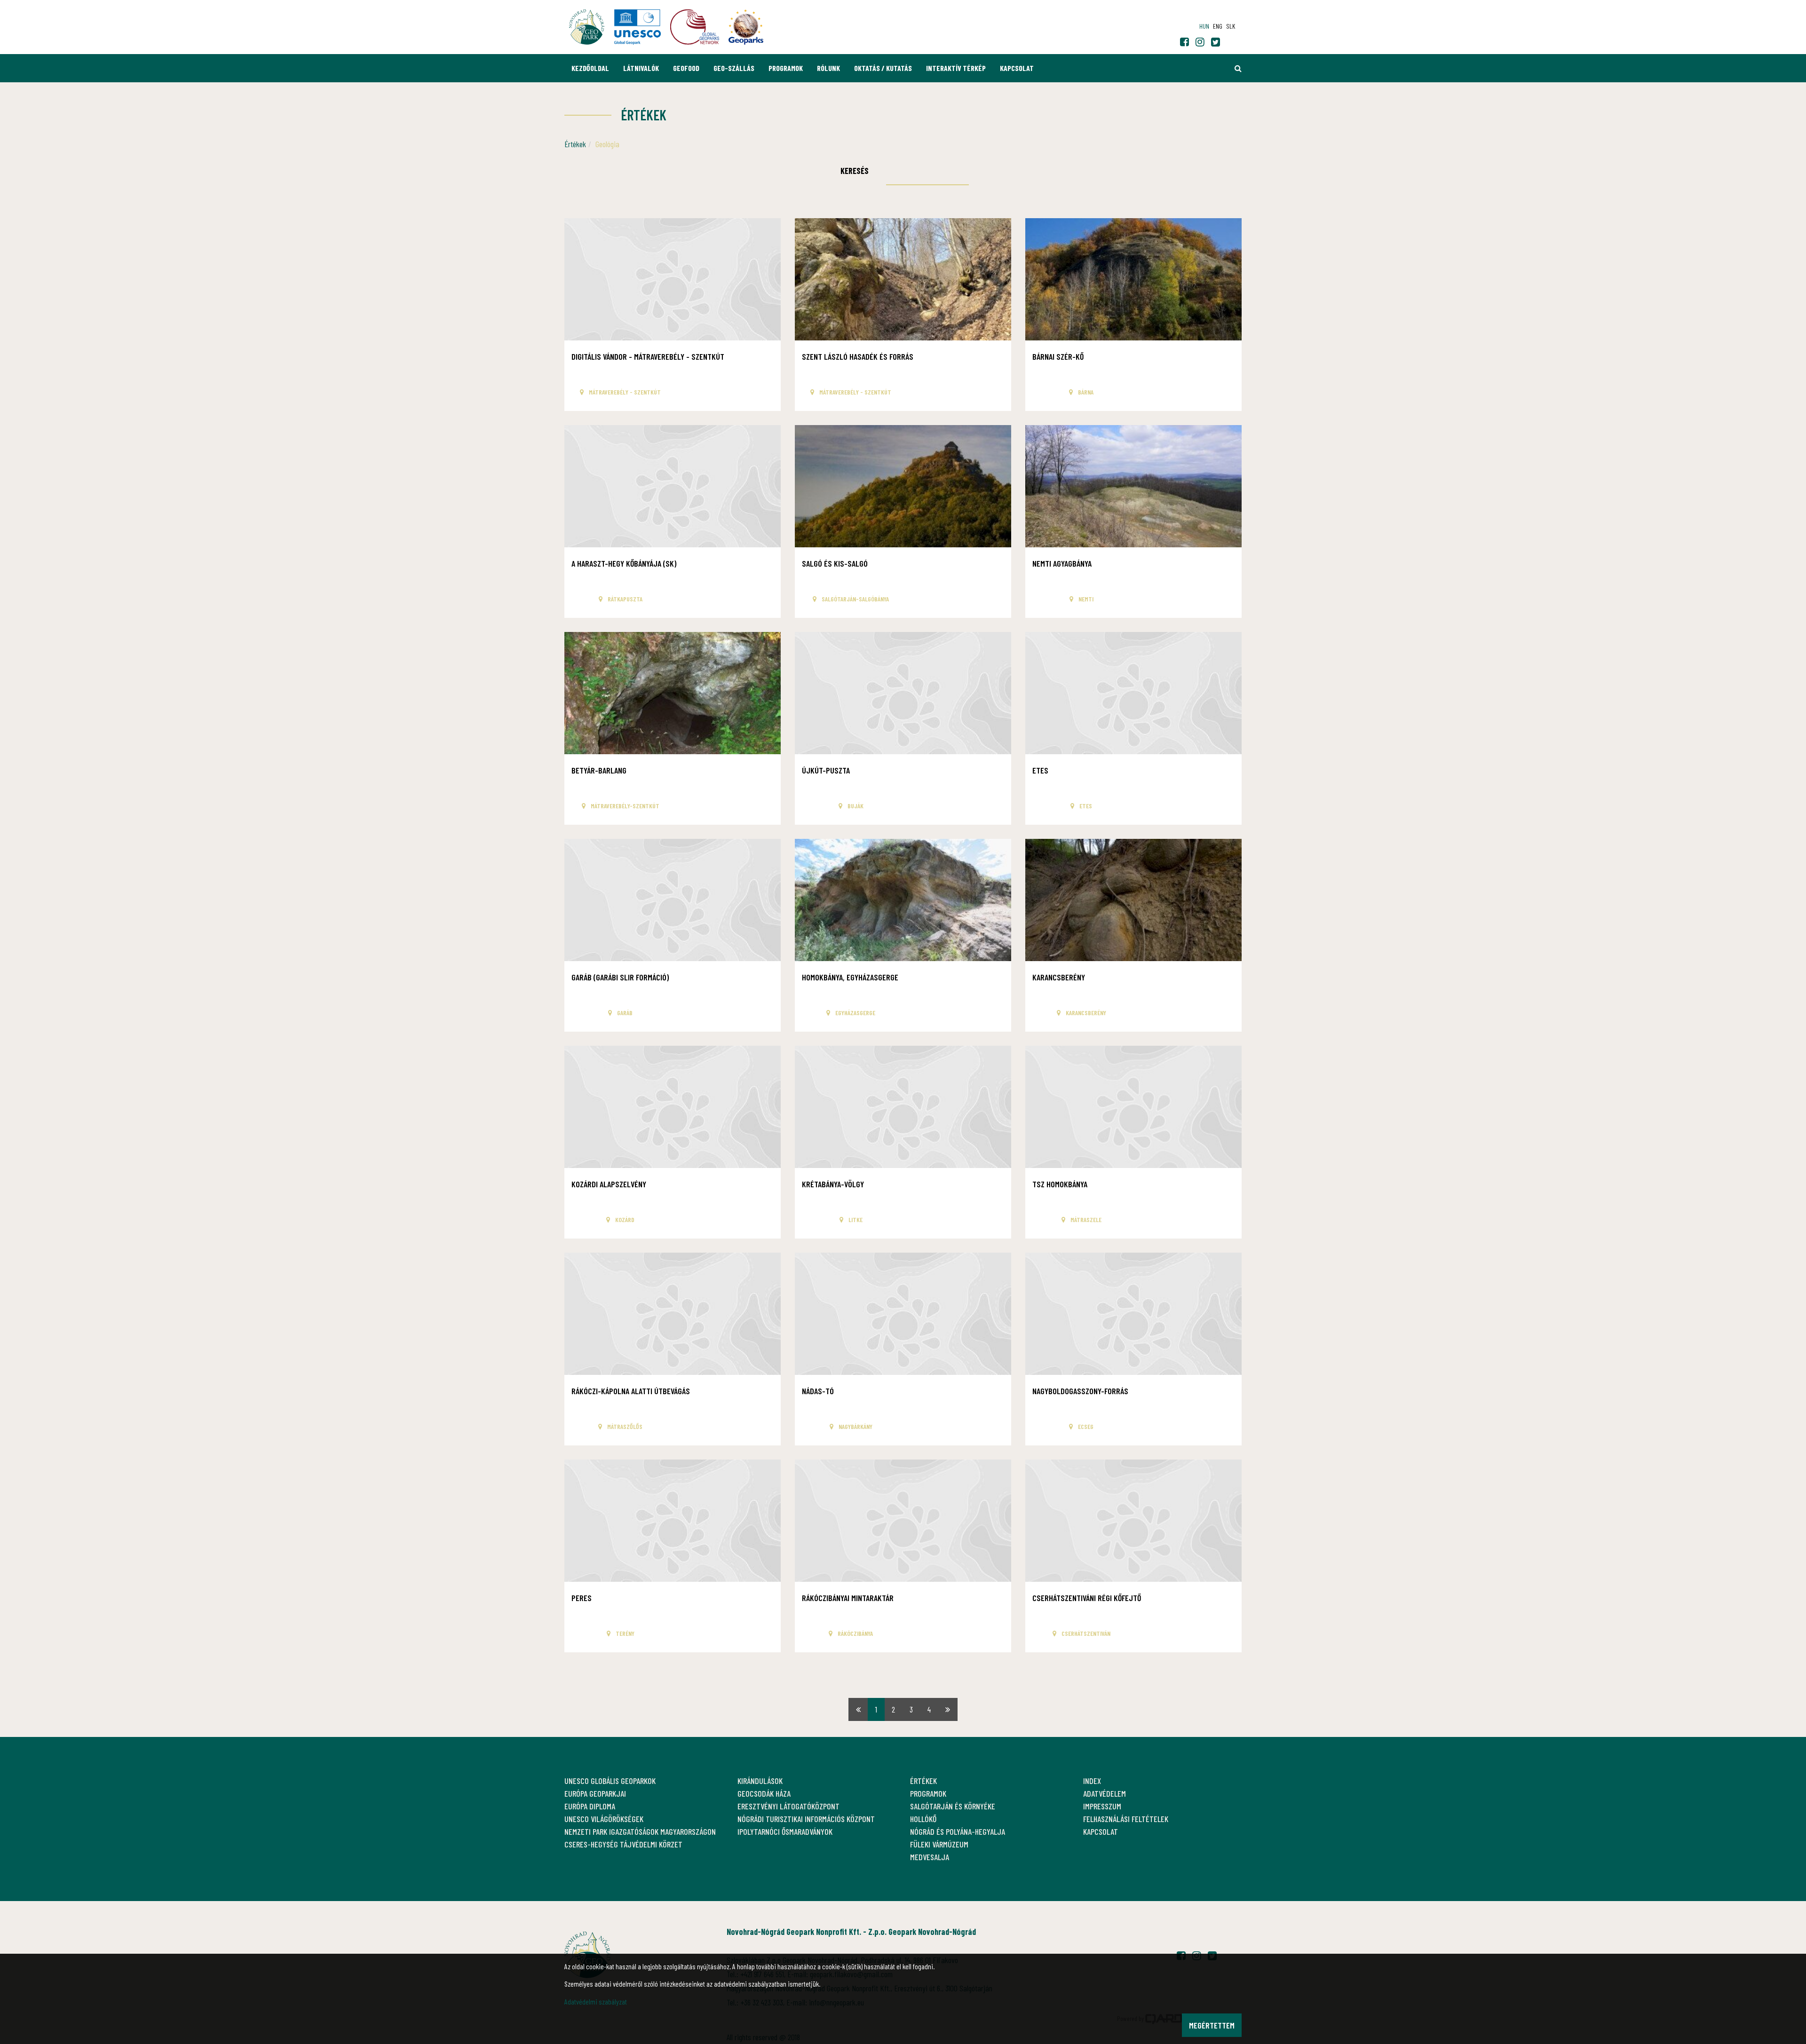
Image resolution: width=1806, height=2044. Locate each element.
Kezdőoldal (590, 68)
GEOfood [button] (686, 68)
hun (1204, 26)
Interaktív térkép (956, 68)
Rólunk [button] (828, 68)
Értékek (575, 144)
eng (1218, 26)
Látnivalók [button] (641, 68)
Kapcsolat (1017, 68)
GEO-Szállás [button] (734, 68)
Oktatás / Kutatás (883, 68)
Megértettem (1212, 2025)
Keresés (855, 171)
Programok (786, 68)
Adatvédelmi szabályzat (596, 2001)
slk (1231, 26)
